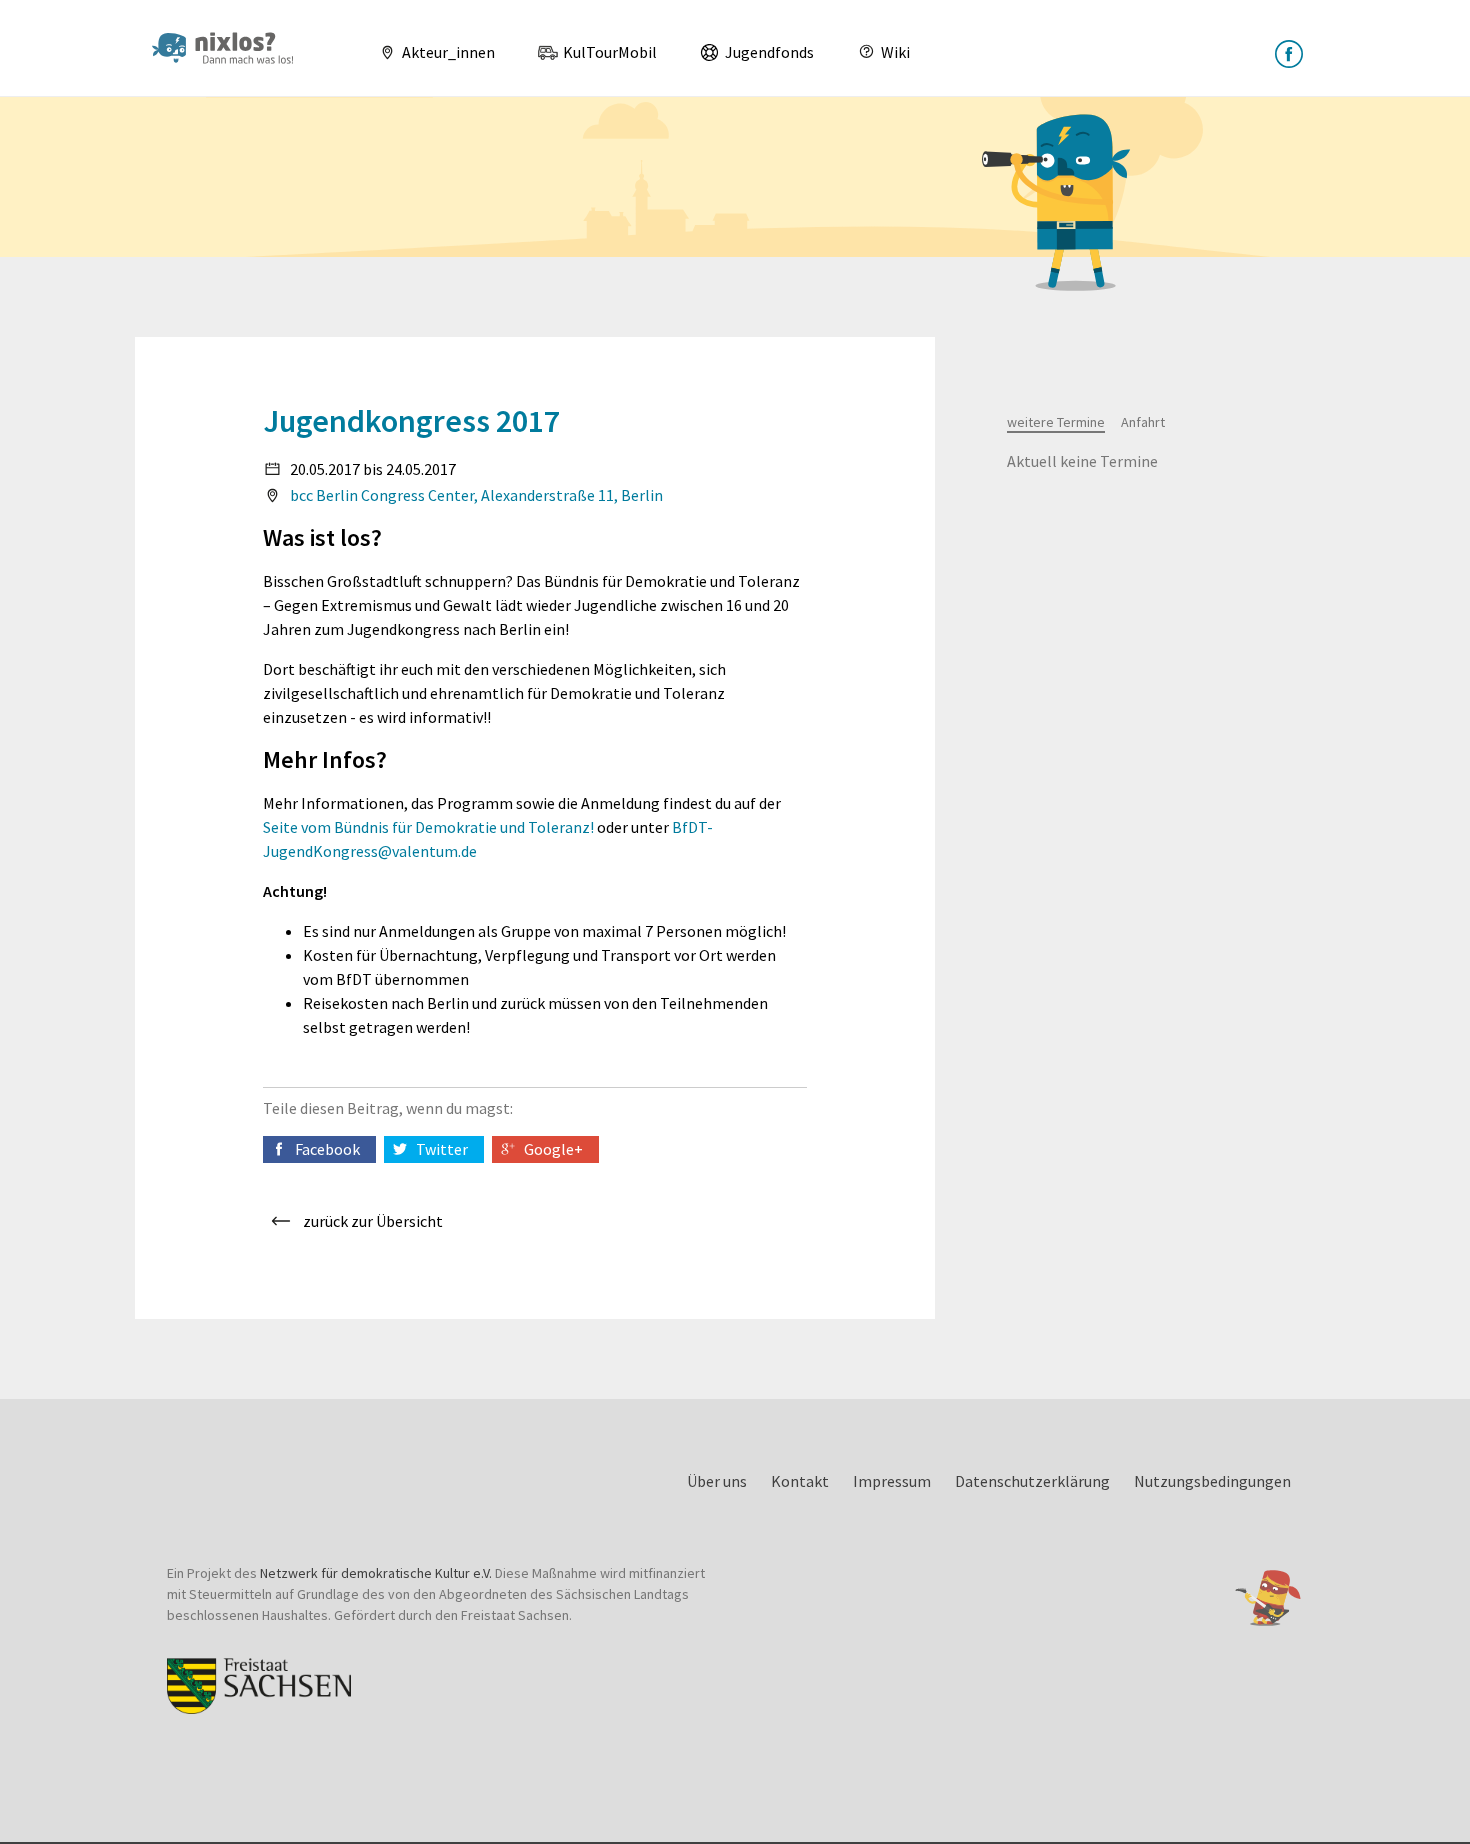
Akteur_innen (447, 52)
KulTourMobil (608, 52)
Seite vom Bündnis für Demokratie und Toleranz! (428, 827)
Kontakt (800, 1481)
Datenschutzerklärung (1032, 1481)
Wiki (894, 52)
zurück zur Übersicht (373, 1221)
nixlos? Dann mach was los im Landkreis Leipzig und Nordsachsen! (231, 48)
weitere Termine (1056, 422)
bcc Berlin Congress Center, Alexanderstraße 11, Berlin (476, 495)
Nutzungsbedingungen (1212, 1481)
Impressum (892, 1481)
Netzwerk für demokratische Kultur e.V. (376, 1573)
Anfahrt (1143, 422)
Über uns (717, 1481)
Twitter (442, 1149)
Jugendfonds (768, 52)
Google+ (553, 1149)
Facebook (327, 1149)
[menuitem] (429, 52)
